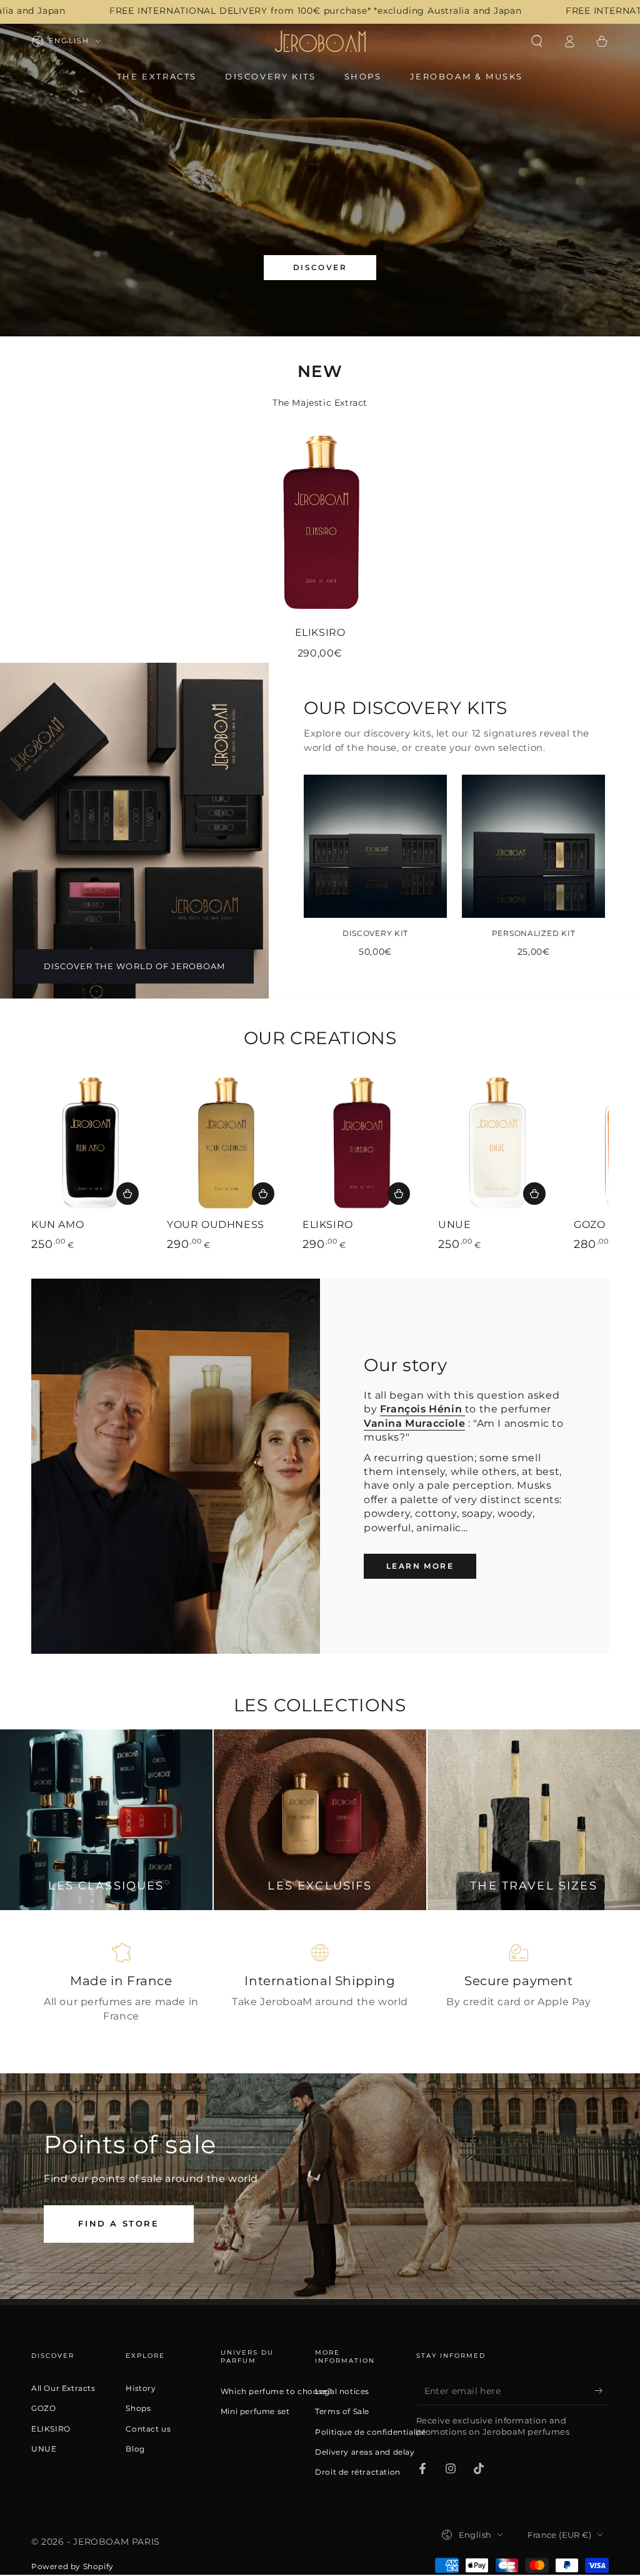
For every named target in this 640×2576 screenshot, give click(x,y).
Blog (135, 2449)
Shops (138, 2408)
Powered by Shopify (72, 2566)
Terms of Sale (342, 2412)
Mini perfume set (255, 2412)
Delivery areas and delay (365, 2452)
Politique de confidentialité (371, 2432)
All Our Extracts (63, 2388)
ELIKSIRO (51, 2429)
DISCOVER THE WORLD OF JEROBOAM (134, 966)
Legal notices (342, 2392)
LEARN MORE (420, 1566)
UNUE (44, 2449)
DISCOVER (320, 267)
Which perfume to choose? (276, 2392)
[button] (537, 41)
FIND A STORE (118, 2223)
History (141, 2388)
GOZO (43, 2408)
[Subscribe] (602, 2391)
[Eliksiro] (320, 520)
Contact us (148, 2429)
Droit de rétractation (358, 2472)
